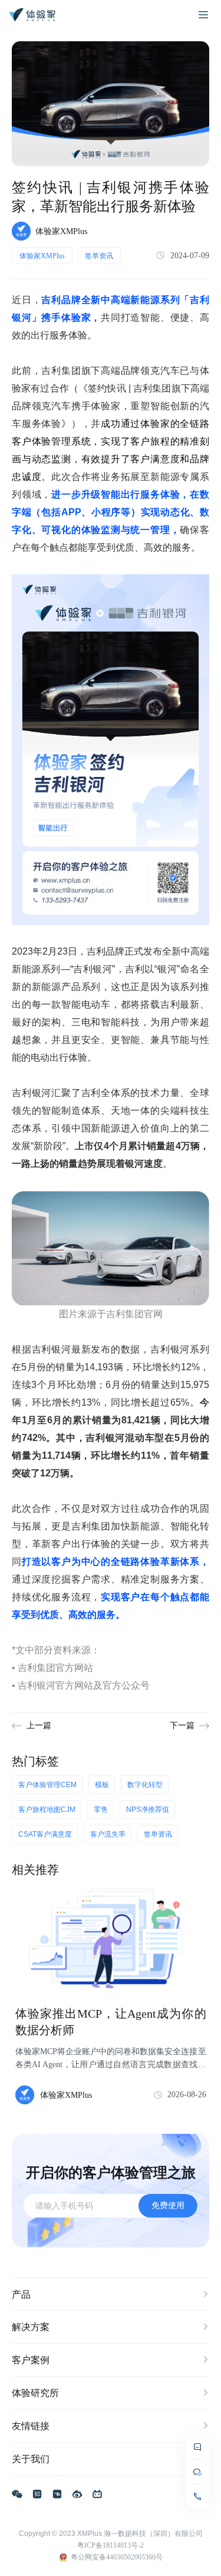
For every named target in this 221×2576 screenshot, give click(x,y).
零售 (101, 1810)
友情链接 (31, 2426)
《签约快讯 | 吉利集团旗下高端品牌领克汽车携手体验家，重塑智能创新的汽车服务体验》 (111, 406)
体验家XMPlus (42, 256)
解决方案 (31, 2327)
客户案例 (31, 2360)
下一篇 (182, 1725)
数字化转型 (145, 1785)
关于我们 (31, 2459)
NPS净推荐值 (148, 1810)
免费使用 (168, 2205)
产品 (21, 2294)
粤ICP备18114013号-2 (111, 2545)
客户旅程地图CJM (47, 1810)
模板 (102, 1785)
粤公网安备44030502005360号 (117, 2557)
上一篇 (39, 1725)
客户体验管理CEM (47, 1785)
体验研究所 (35, 2393)
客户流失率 (108, 1834)
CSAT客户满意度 (45, 1834)
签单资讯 (99, 256)
